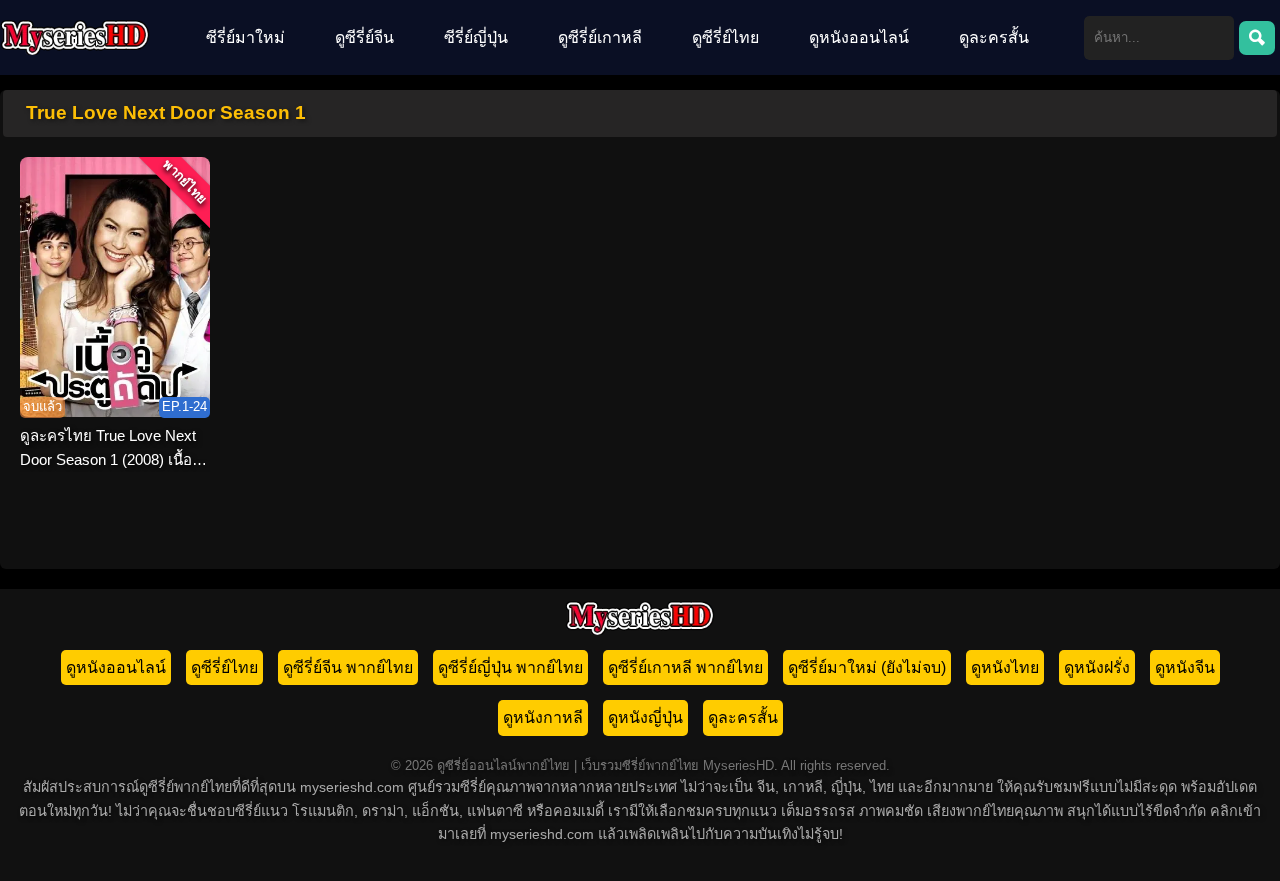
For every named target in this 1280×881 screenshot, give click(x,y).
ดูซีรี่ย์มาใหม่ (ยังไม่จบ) (867, 667)
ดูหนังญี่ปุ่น (645, 717)
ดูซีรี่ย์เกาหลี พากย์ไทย (685, 667)
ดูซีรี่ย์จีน (364, 37)
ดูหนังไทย (1005, 667)
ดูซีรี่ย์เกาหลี (600, 37)
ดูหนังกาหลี (543, 717)
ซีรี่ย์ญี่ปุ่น (476, 37)
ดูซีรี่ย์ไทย (725, 37)
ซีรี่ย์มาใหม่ (245, 37)
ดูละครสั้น (994, 37)
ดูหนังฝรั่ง (1097, 667)
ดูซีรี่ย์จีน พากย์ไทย (348, 667)
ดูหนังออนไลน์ (859, 37)
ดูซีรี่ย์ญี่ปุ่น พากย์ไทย (510, 667)
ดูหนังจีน (1185, 667)
